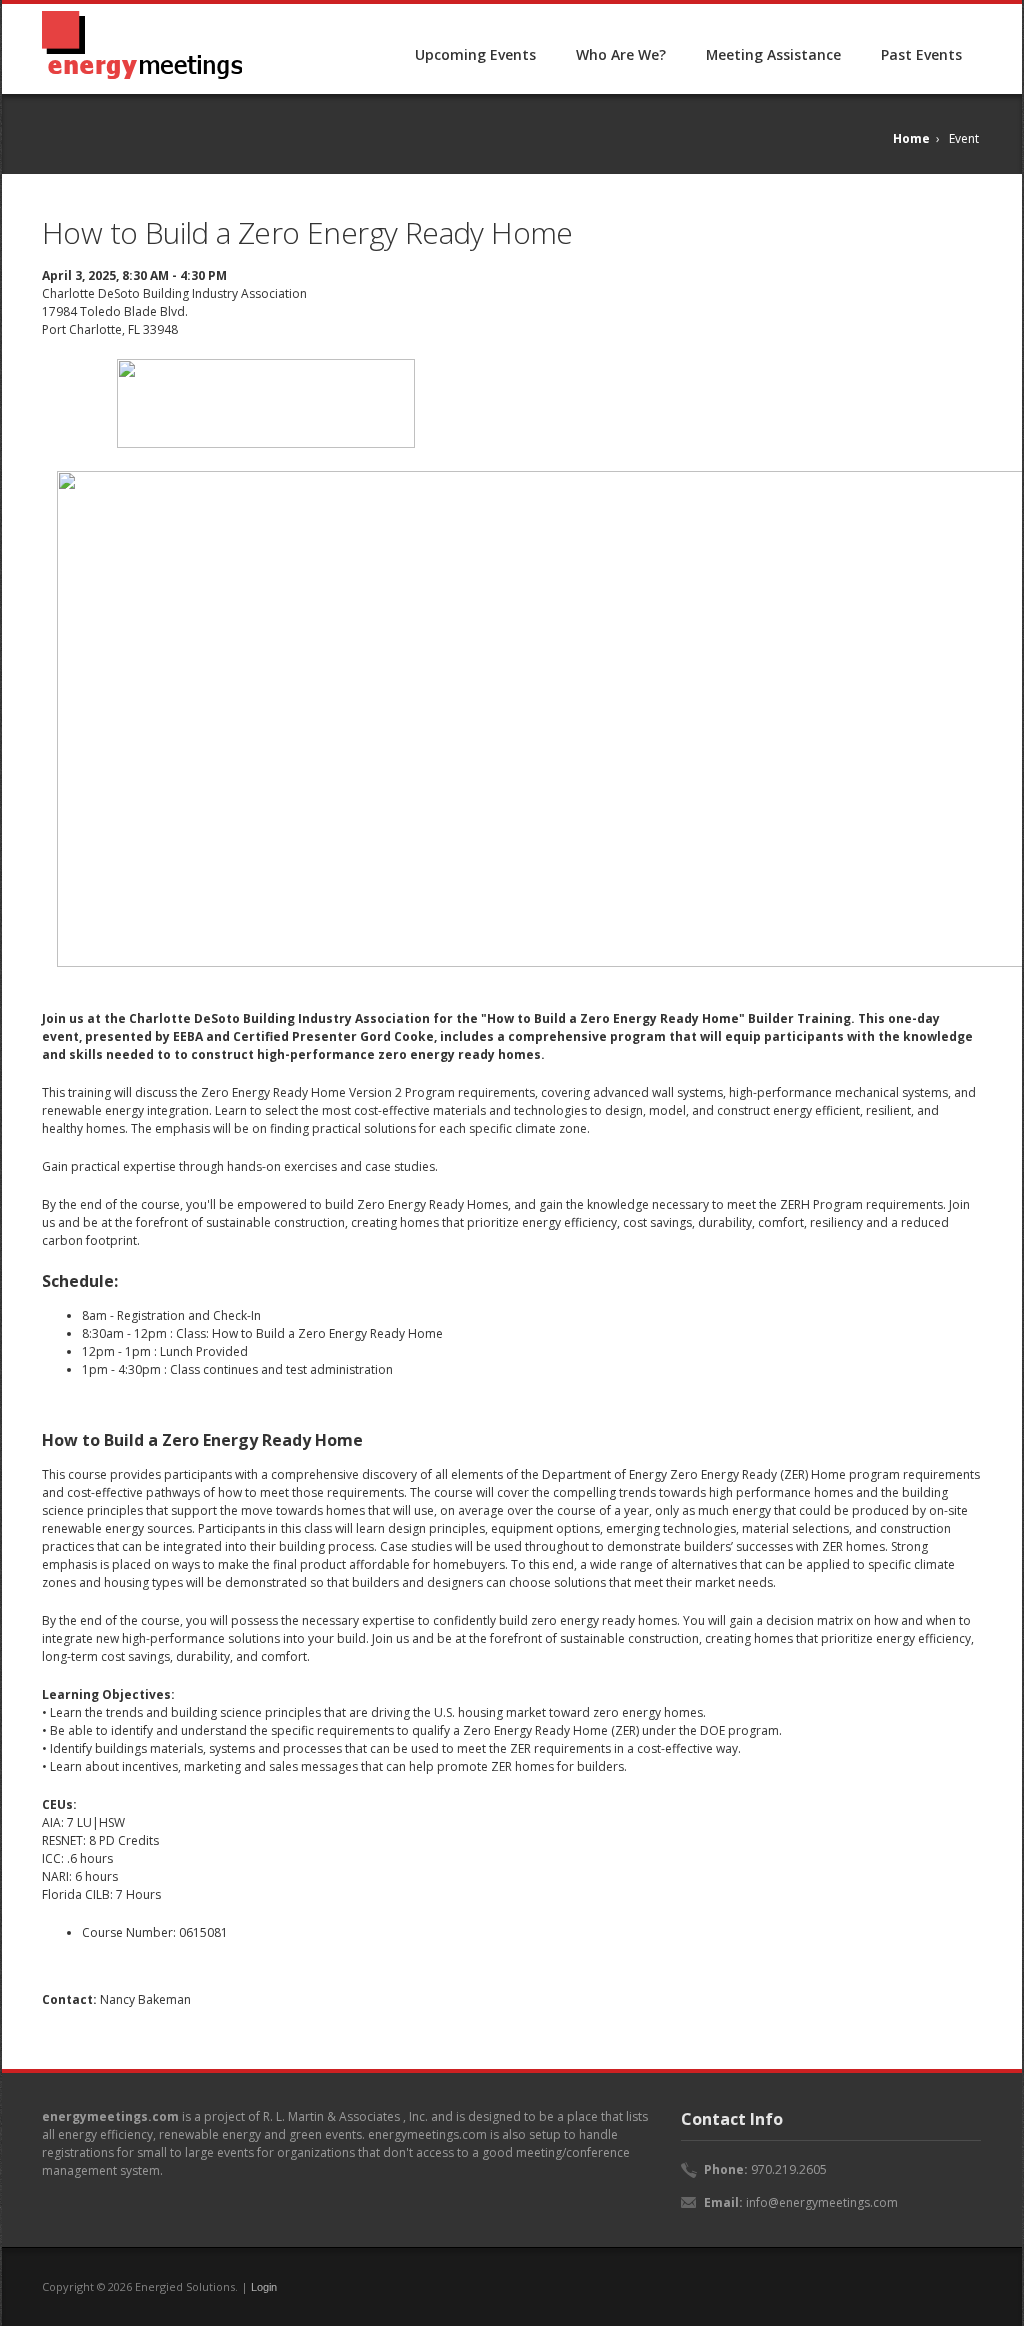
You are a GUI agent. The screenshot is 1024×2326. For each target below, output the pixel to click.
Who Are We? (621, 54)
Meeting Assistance (773, 54)
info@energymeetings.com (822, 2202)
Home (911, 138)
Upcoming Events (475, 54)
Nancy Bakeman (145, 1999)
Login (264, 2287)
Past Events (921, 54)
